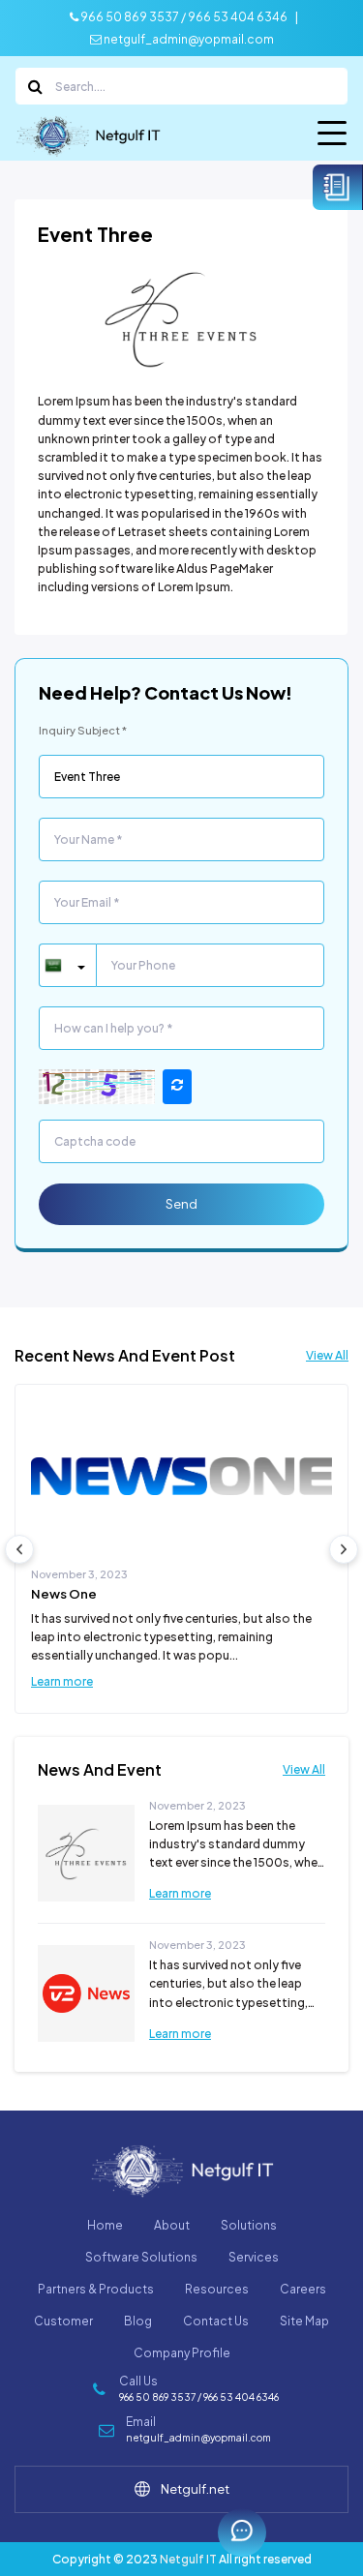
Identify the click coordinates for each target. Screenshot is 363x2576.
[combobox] (67, 965)
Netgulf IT (188, 2559)
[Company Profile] (338, 187)
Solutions (249, 2225)
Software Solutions (141, 2257)
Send (181, 1204)
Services (254, 2257)
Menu (333, 137)
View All (327, 1355)
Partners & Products (96, 2289)
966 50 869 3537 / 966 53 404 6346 (183, 17)
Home (105, 2225)
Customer (63, 2321)
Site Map (304, 2321)
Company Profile (182, 2353)
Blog (138, 2321)
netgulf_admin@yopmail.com (188, 39)
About (172, 2225)
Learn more (62, 1681)
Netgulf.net (195, 2489)
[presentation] (19, 1549)
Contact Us (216, 2321)
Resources (217, 2289)
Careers (303, 2289)
